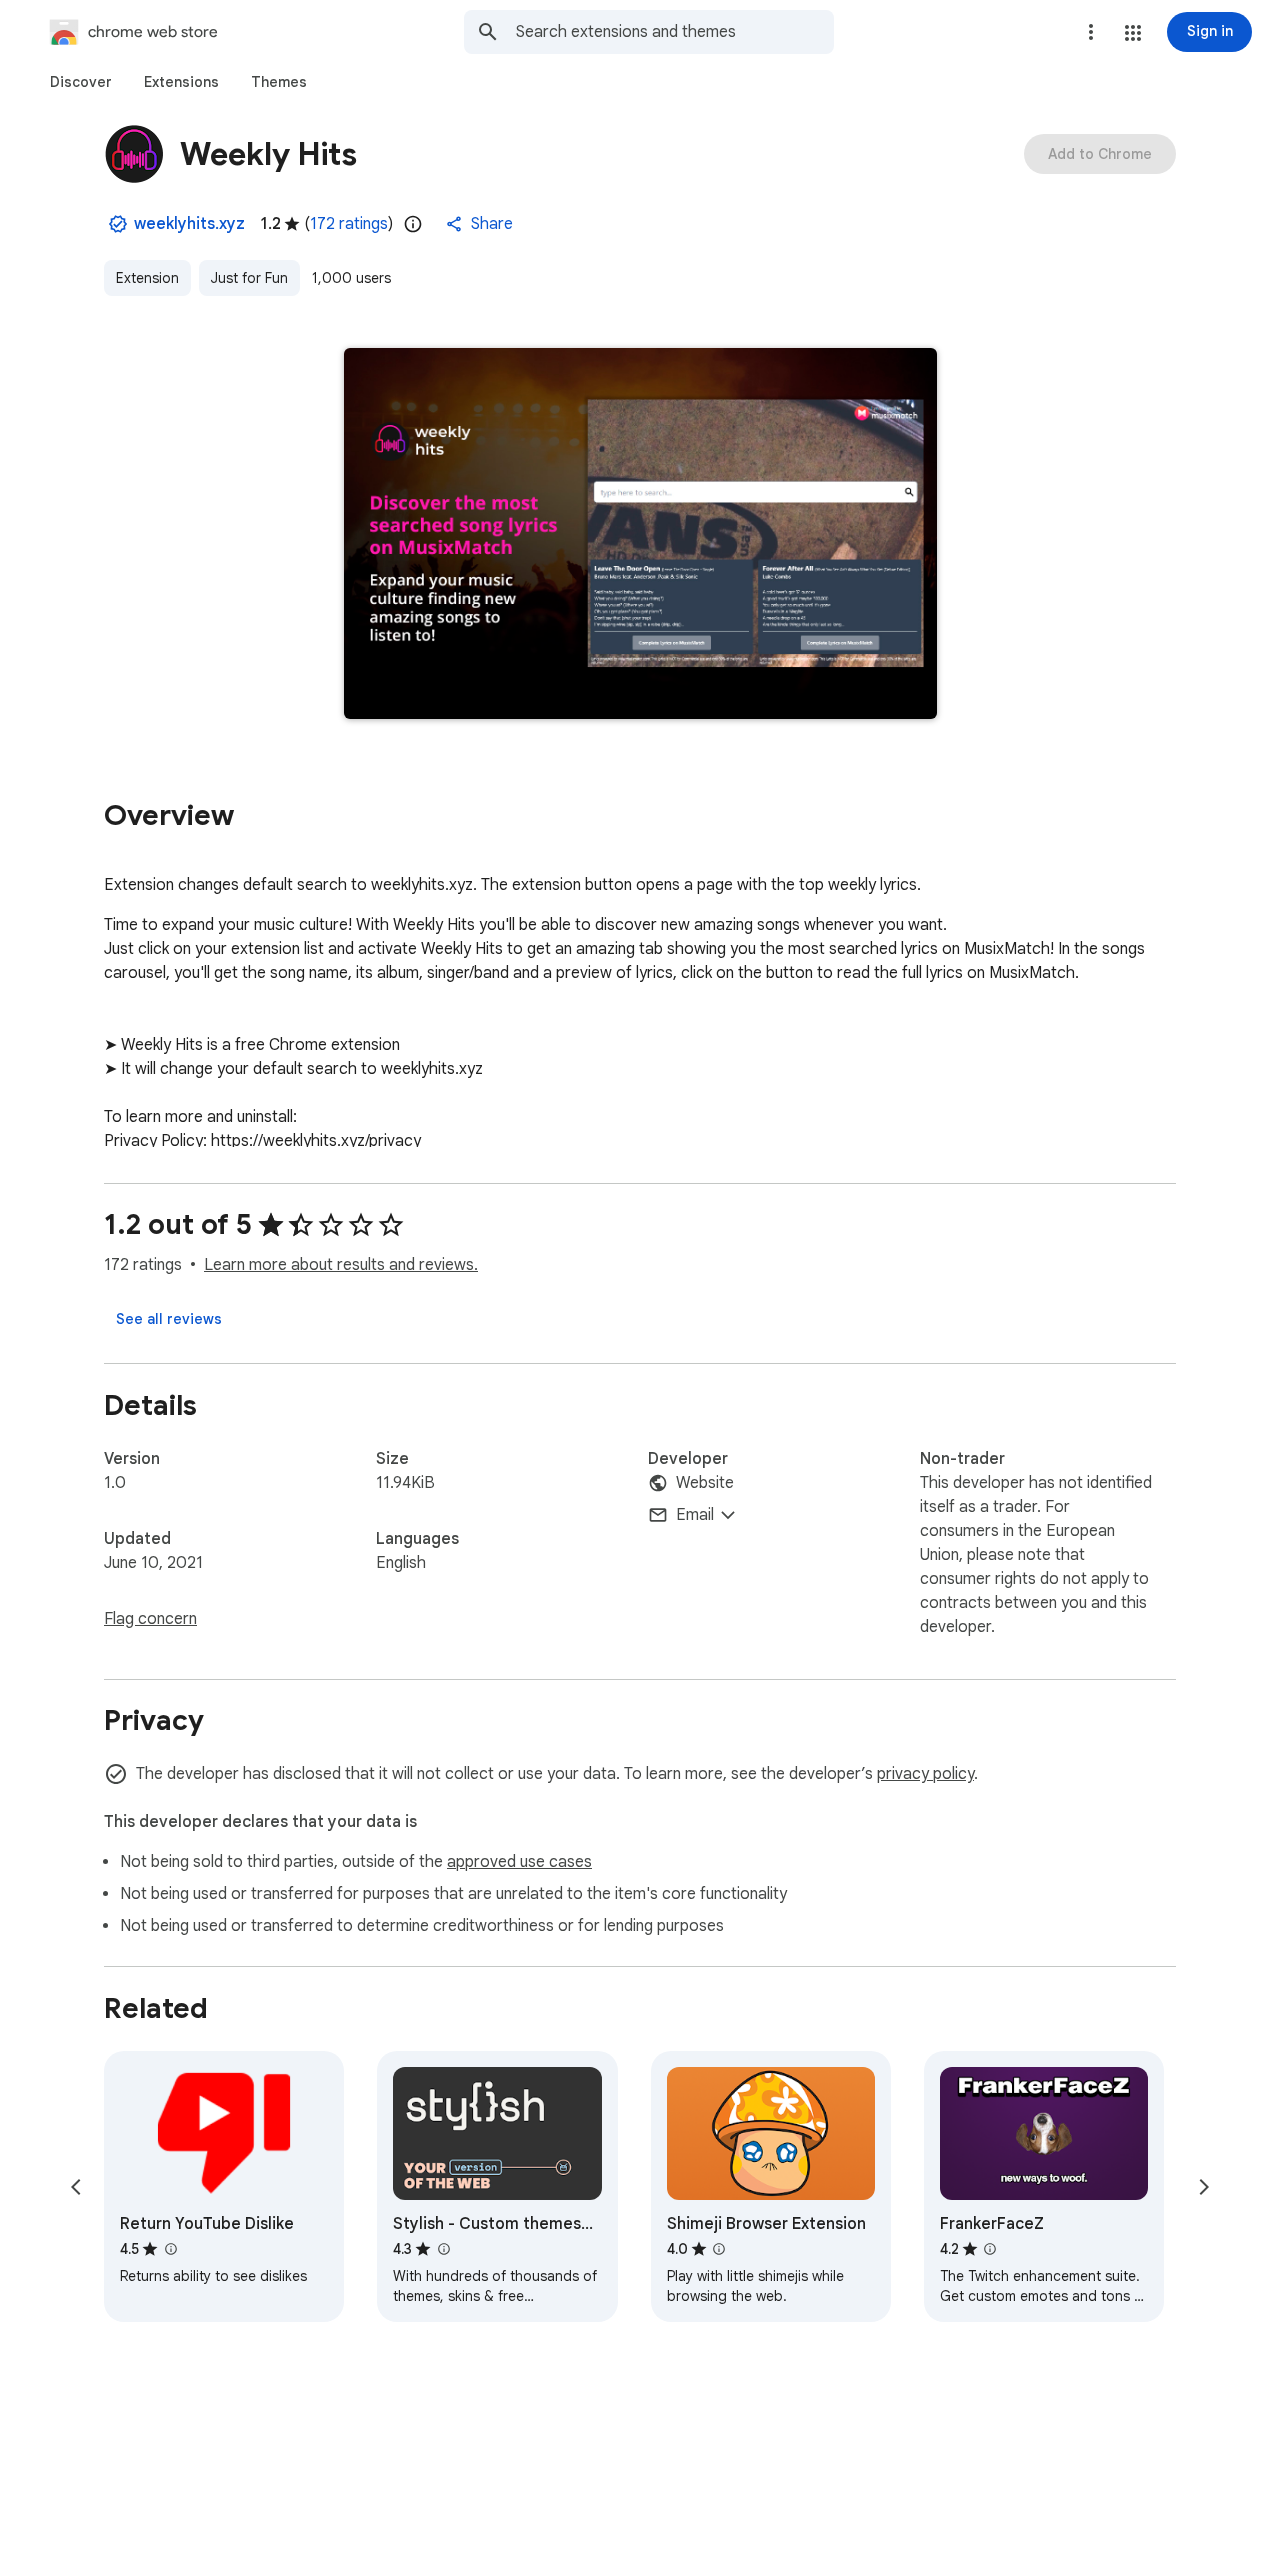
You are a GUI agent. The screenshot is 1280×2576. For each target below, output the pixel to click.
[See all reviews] (169, 1319)
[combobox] (675, 32)
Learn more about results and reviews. (341, 1265)
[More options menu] (1091, 32)
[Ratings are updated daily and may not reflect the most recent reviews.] (413, 224)
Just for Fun (249, 278)
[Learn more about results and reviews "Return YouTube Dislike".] (170, 2249)
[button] (1133, 33)
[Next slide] (1204, 2187)
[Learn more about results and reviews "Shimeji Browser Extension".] (719, 2249)
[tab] (81, 82)
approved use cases (519, 1862)
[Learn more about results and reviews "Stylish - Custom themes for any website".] (443, 2249)
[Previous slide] (76, 2187)
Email (695, 1515)
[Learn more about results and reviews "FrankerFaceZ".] (990, 2249)
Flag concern (150, 1619)
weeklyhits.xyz (189, 224)
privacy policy (925, 1774)
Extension (147, 278)
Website (705, 1483)
